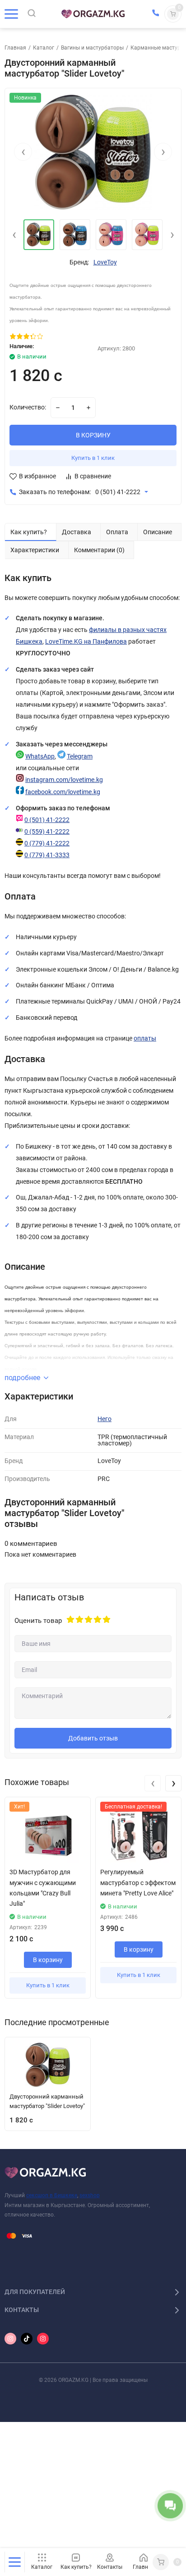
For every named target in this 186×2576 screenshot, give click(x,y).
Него (105, 1419)
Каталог (44, 48)
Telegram (80, 756)
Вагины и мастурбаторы (92, 48)
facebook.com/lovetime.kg (63, 792)
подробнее (22, 1378)
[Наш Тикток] (27, 2339)
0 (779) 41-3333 (47, 855)
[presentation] (23, 152)
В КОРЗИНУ (93, 435)
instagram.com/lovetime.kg (64, 780)
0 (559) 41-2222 (47, 832)
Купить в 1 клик (93, 458)
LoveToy (105, 263)
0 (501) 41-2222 (118, 492)
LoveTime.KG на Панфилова (86, 642)
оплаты (145, 1038)
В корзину (48, 1960)
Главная (15, 48)
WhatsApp (40, 756)
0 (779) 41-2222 (47, 843)
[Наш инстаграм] (10, 2339)
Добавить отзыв (93, 1738)
